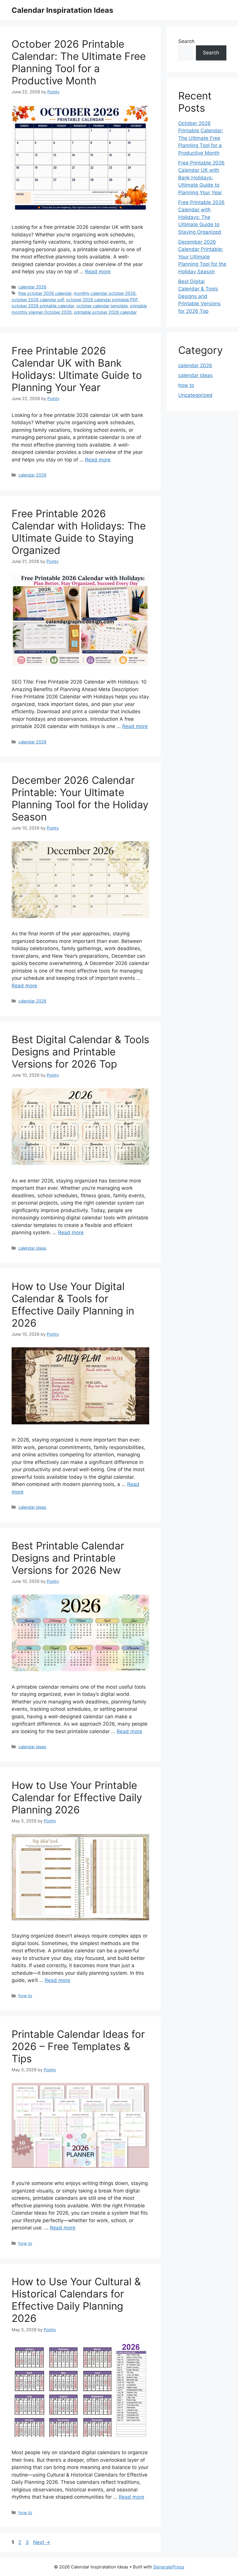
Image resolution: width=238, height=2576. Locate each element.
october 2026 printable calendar (43, 306)
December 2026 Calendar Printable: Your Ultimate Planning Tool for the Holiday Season (80, 798)
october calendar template (102, 306)
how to (25, 1996)
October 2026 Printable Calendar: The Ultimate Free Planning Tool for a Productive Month (79, 62)
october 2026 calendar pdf (38, 300)
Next (42, 2542)
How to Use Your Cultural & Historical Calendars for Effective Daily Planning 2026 (76, 2300)
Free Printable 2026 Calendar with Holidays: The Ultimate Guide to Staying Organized (79, 532)
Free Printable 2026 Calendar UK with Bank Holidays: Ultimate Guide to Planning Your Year (77, 369)
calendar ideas (32, 1248)
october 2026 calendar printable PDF (102, 300)
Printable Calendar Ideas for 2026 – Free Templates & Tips (78, 2046)
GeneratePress (169, 2567)
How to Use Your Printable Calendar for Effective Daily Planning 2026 (77, 1797)
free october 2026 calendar (45, 293)
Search (186, 41)
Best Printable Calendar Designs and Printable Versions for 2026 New (68, 1558)
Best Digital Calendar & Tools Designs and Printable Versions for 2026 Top (80, 1052)
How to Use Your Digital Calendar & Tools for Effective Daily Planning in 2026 (73, 1305)
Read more (98, 272)
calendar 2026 (32, 287)
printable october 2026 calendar (105, 312)
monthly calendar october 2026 (105, 293)
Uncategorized (195, 395)
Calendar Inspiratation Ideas (62, 10)
